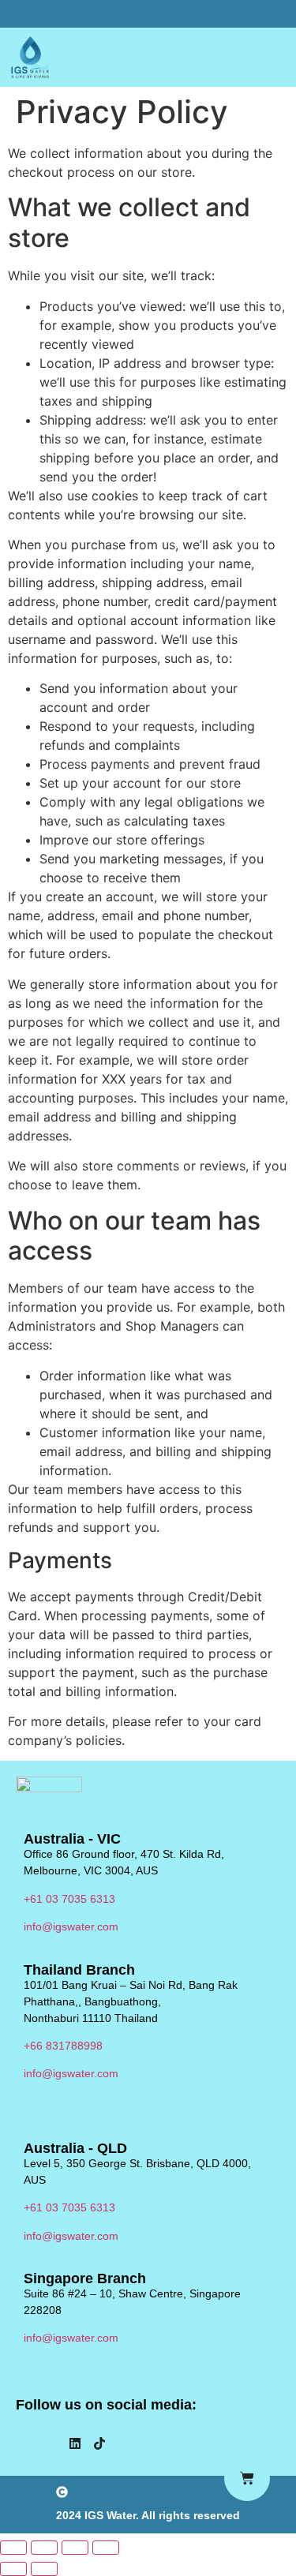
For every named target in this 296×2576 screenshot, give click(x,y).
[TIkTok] (99, 2445)
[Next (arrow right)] (44, 2569)
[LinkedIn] (75, 2445)
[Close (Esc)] (106, 2548)
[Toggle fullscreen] (44, 2548)
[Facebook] (26, 2445)
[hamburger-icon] (270, 58)
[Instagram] (51, 2445)
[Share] (75, 2548)
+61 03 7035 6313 (69, 1899)
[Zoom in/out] (13, 2548)
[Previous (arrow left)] (13, 2569)
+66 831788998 (63, 2046)
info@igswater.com (71, 1926)
